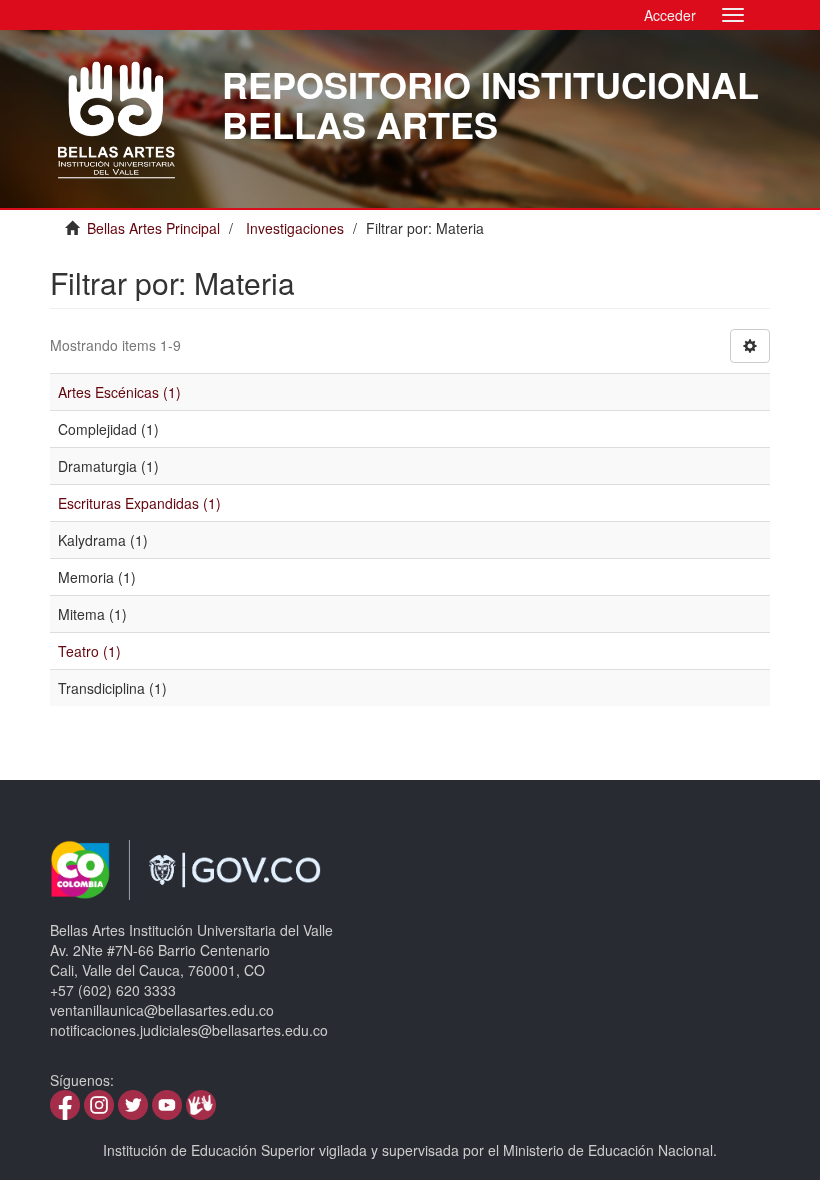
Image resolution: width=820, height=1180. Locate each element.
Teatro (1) (89, 651)
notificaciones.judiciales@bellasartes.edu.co (189, 1030)
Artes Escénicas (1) (119, 392)
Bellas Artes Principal (153, 228)
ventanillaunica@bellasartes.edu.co (162, 1010)
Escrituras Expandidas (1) (139, 503)
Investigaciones (295, 228)
